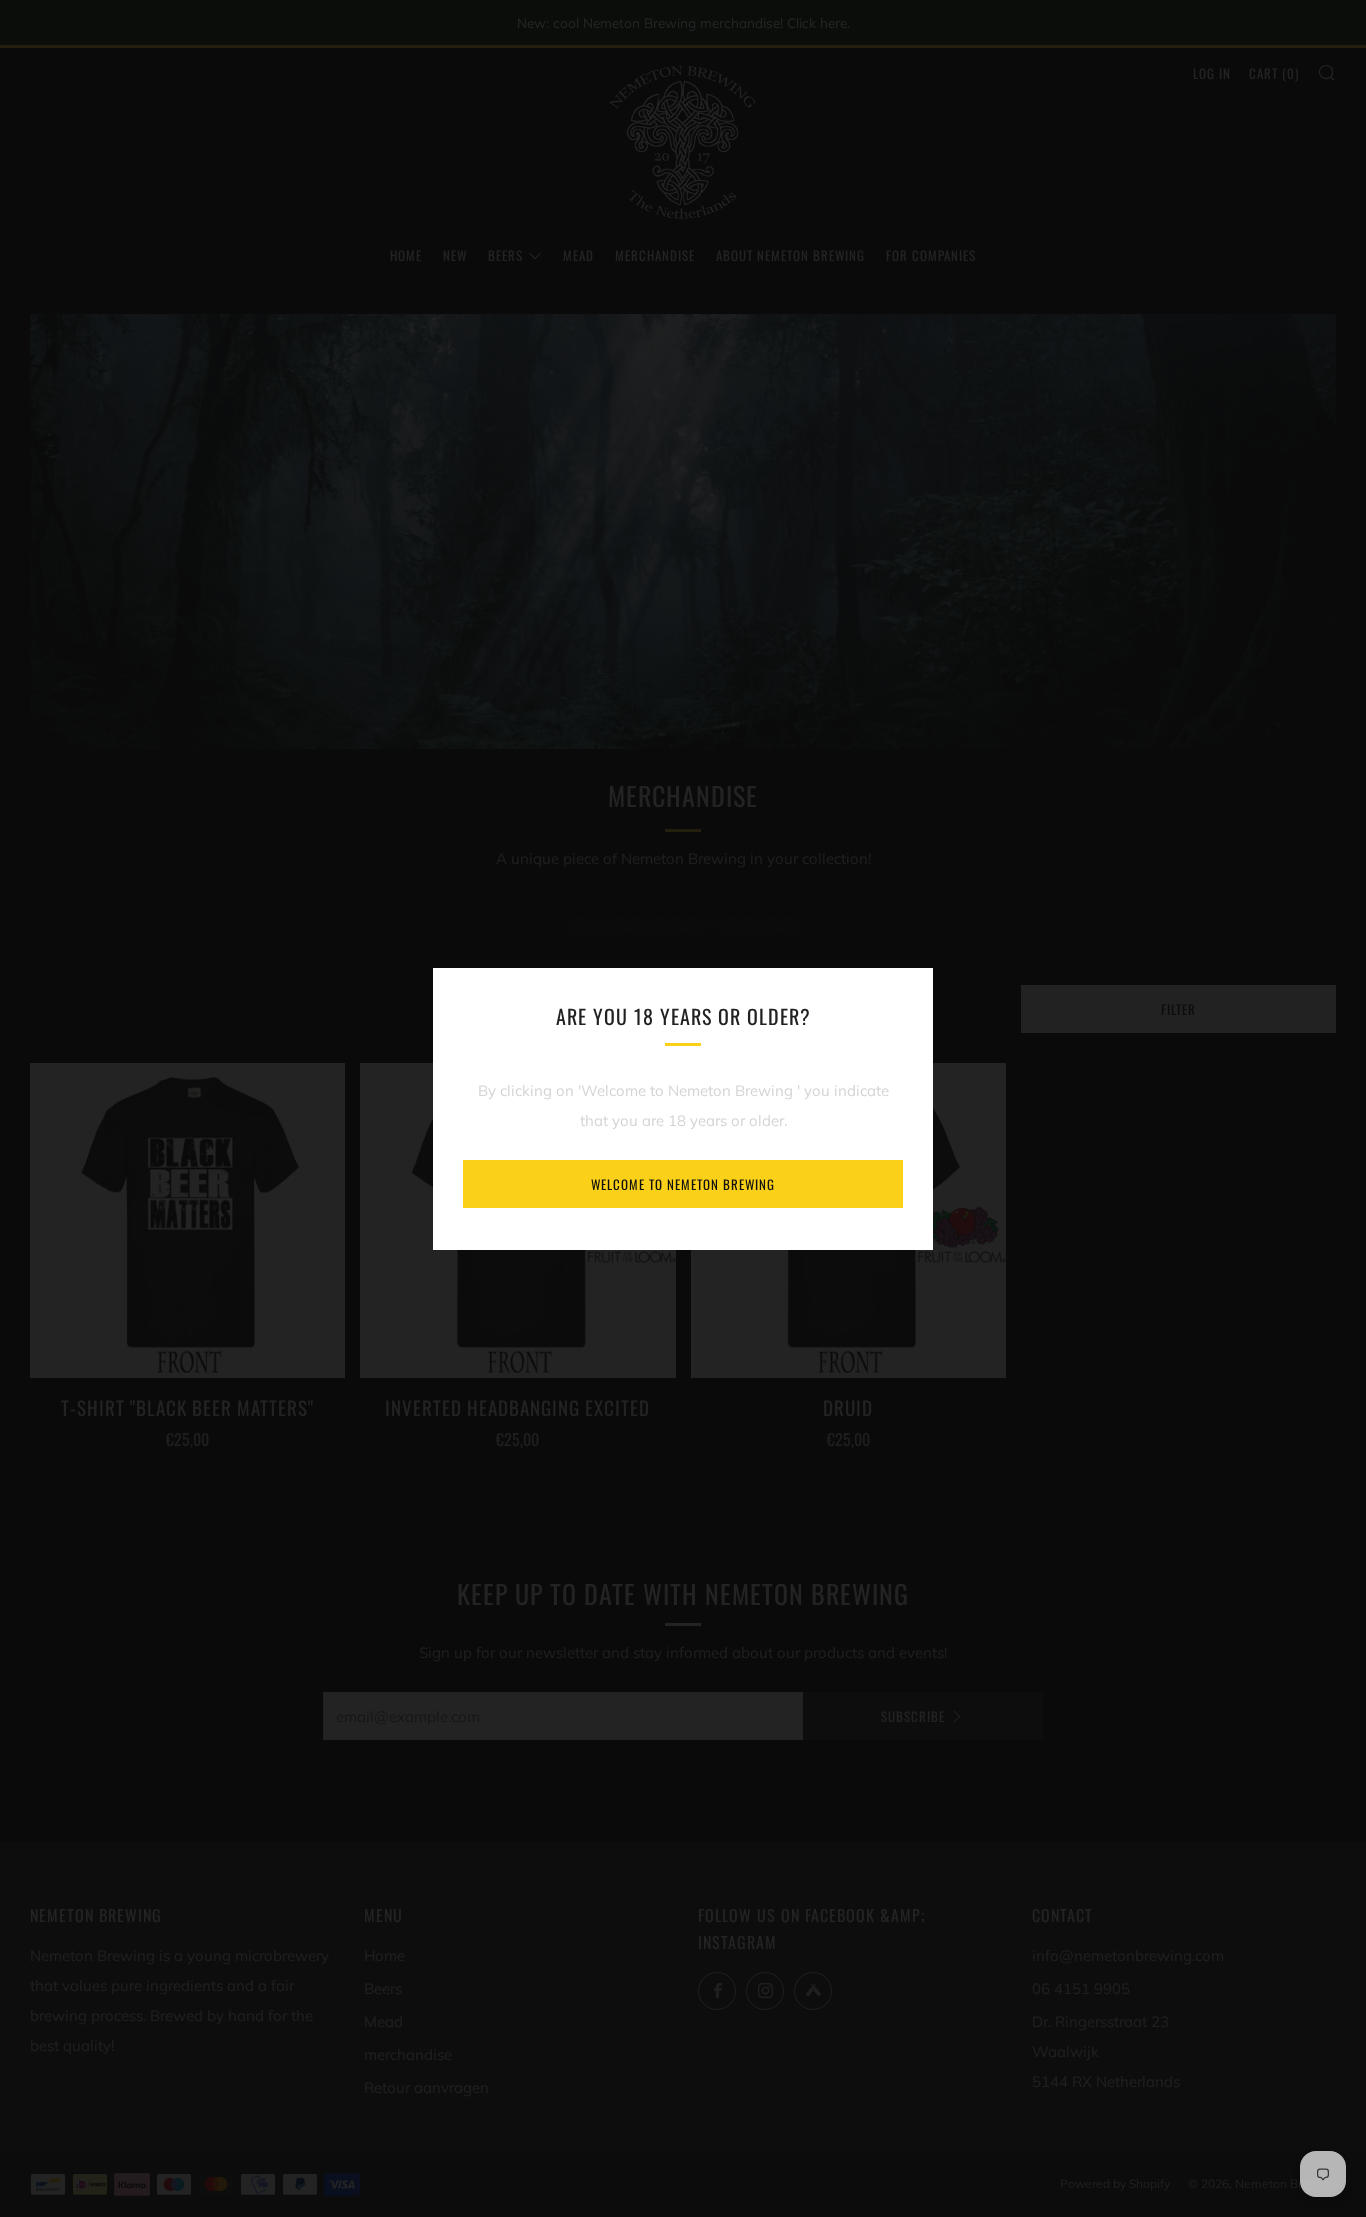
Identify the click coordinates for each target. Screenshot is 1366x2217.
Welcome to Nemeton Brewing (683, 1184)
